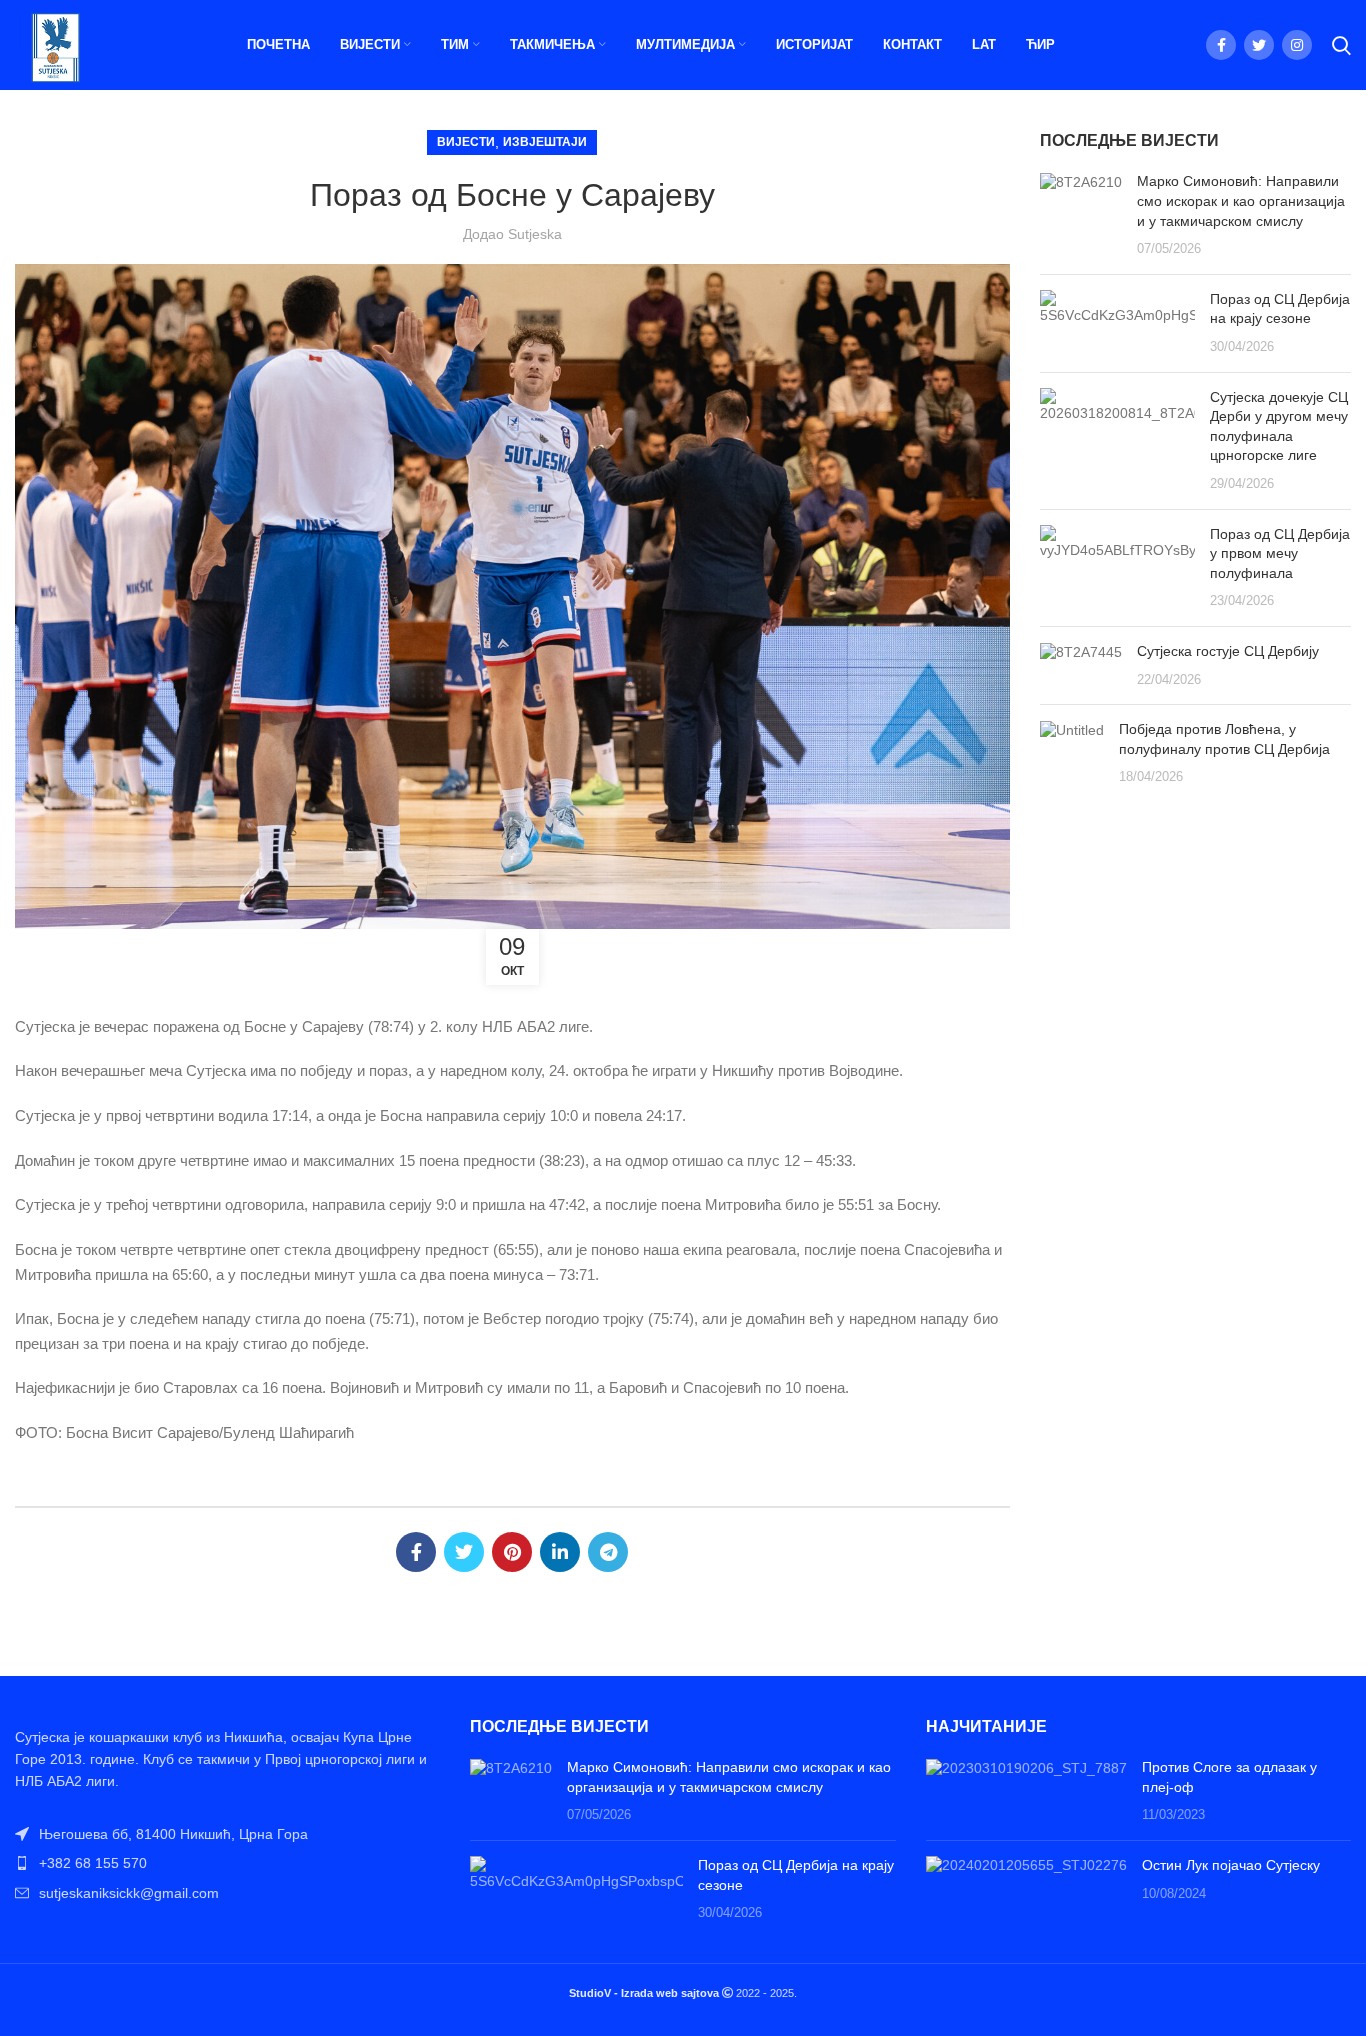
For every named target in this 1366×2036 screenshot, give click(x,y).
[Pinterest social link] (512, 1552)
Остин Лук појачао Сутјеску (1231, 1865)
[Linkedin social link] (560, 1552)
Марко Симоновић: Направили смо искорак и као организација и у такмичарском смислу (1241, 200)
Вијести (466, 142)
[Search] (1341, 45)
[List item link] (227, 1863)
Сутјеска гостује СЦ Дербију (1228, 651)
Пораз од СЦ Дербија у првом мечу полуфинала (1280, 553)
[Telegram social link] (608, 1552)
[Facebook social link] (1221, 45)
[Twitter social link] (1259, 45)
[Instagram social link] (1297, 45)
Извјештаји (545, 142)
